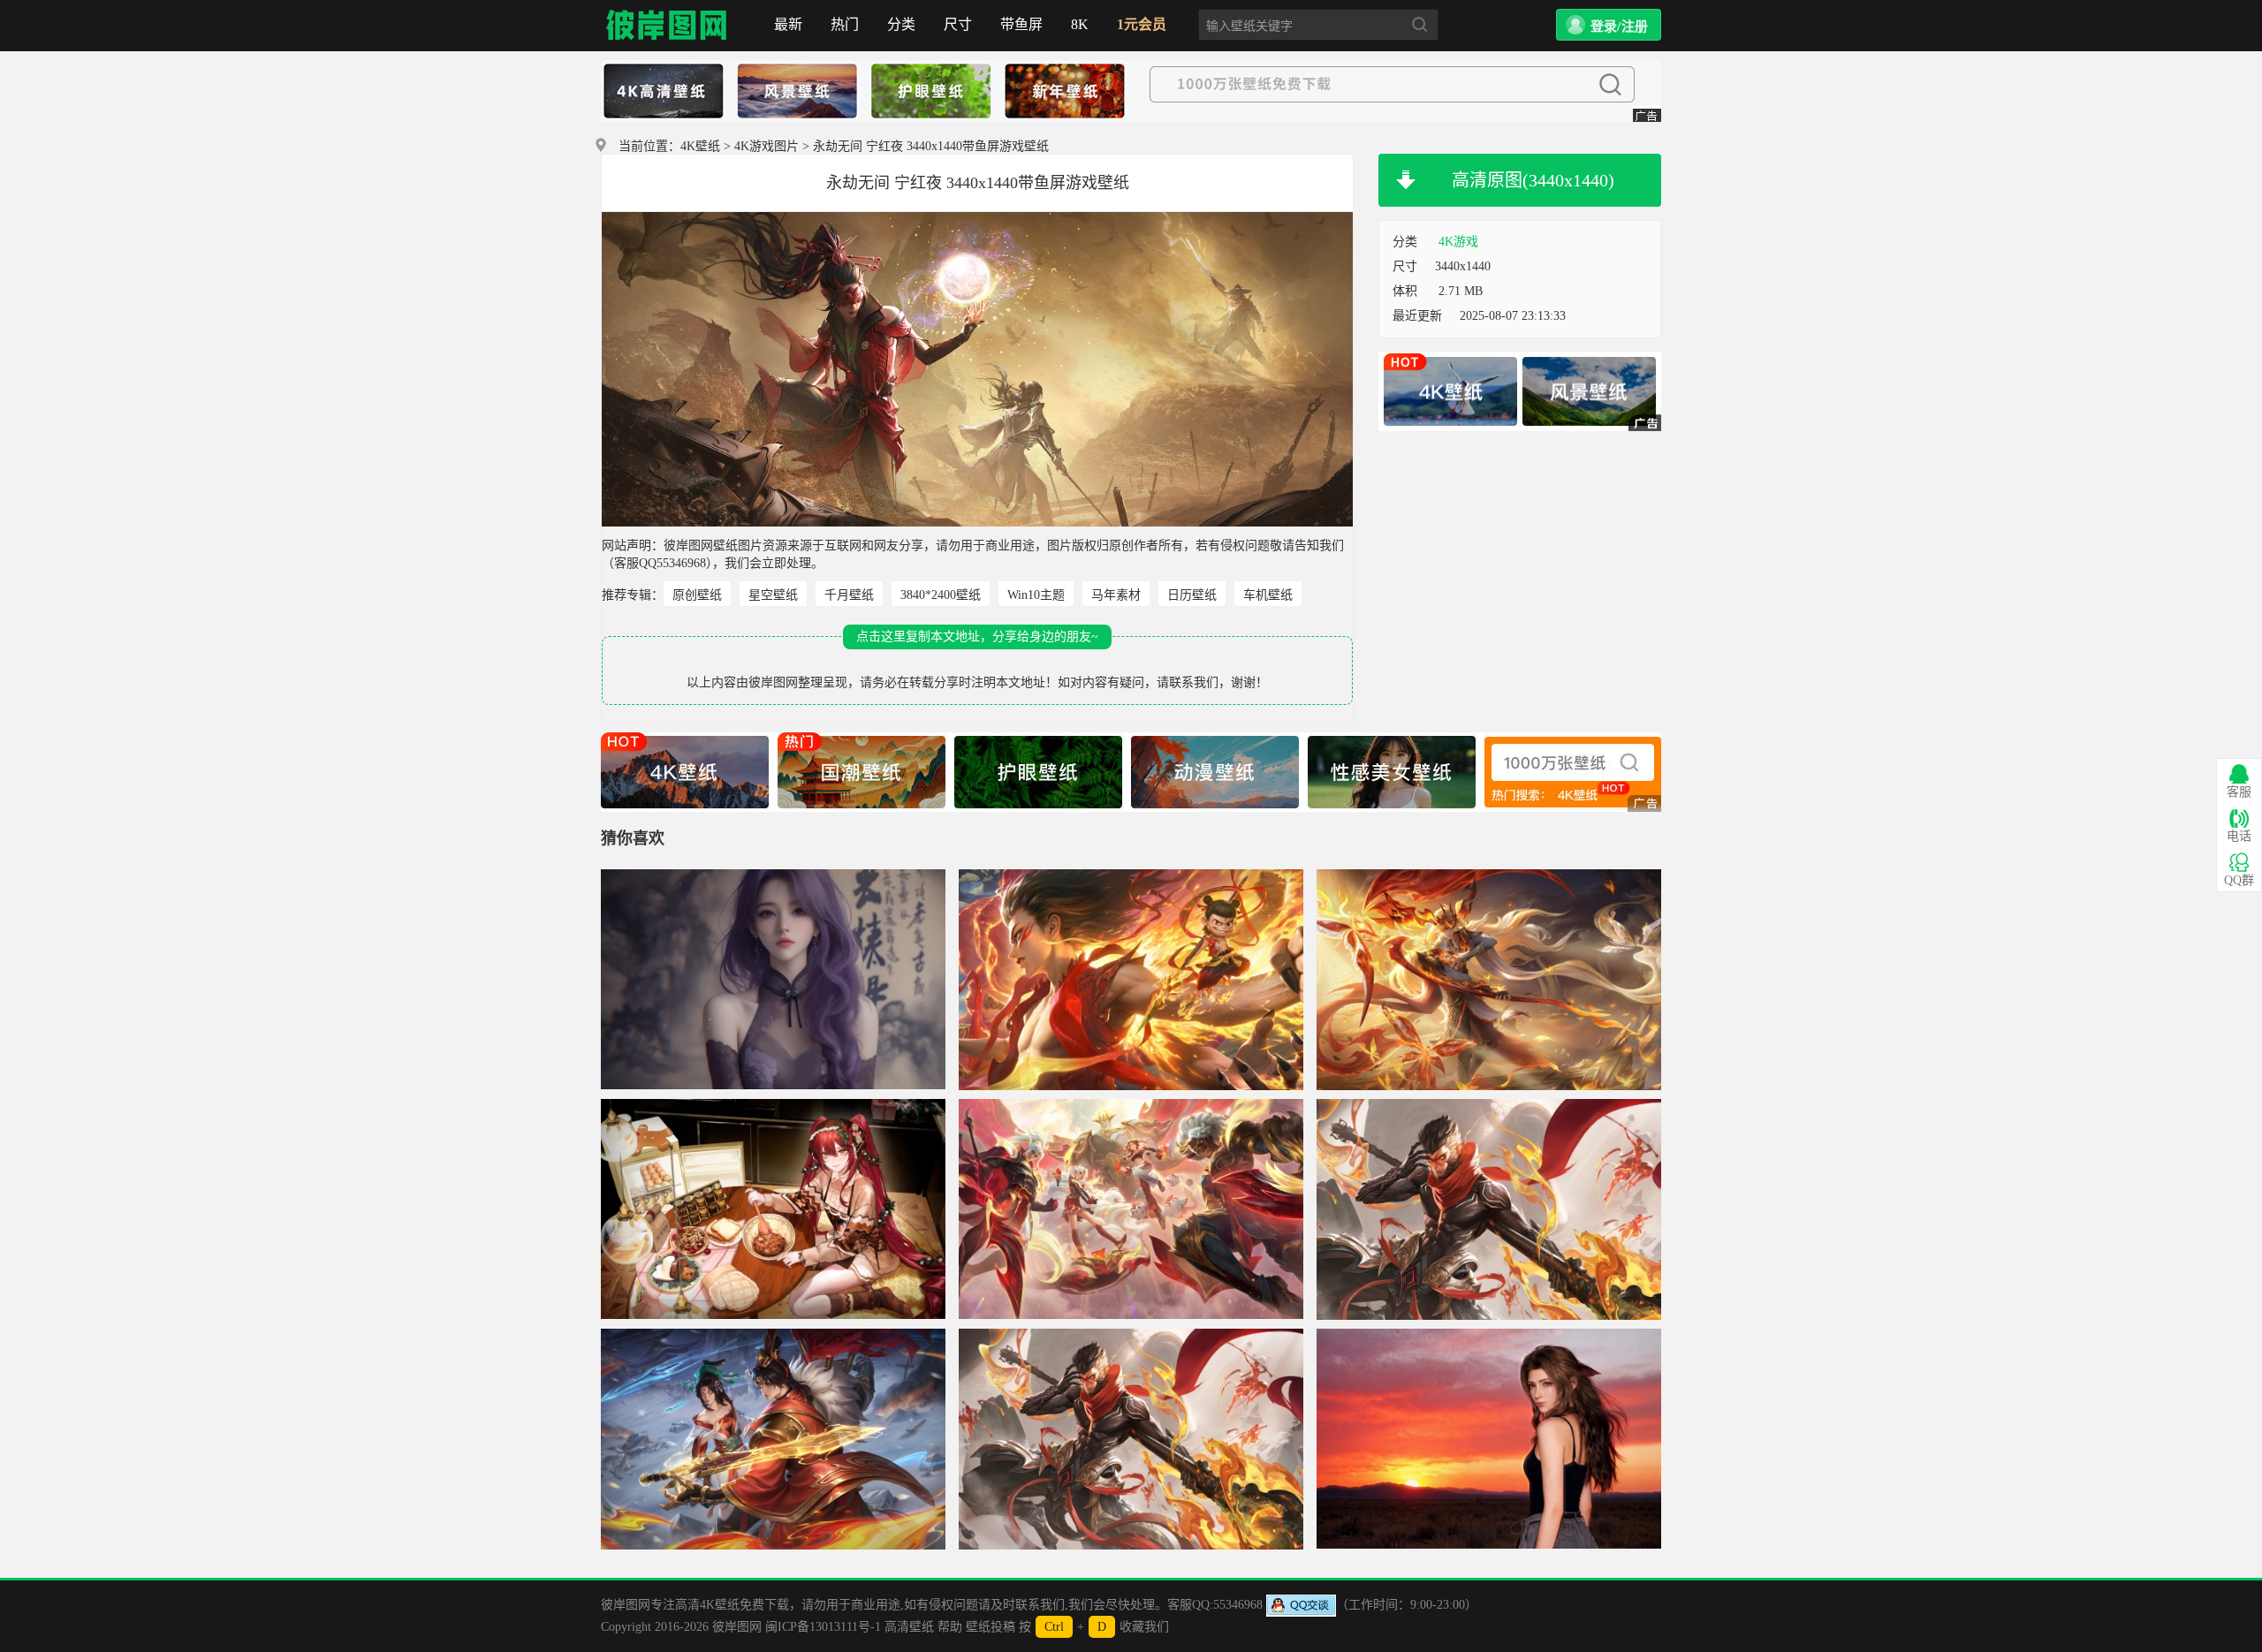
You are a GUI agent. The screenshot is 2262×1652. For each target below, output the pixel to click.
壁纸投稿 (991, 1627)
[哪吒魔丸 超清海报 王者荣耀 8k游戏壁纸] (1131, 980)
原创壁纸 (697, 595)
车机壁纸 (1268, 595)
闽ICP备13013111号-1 (823, 1627)
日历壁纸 (1192, 595)
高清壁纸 (909, 1627)
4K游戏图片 (767, 146)
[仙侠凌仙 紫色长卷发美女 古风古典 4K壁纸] (773, 980)
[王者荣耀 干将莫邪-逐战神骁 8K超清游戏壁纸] (773, 1439)
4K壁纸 (700, 146)
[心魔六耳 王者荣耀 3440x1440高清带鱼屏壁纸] (1489, 1209)
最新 (788, 24)
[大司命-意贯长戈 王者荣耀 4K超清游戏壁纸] (1489, 980)
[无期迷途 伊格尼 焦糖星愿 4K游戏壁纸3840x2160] (773, 1209)
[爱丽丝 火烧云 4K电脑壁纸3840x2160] (1489, 1439)
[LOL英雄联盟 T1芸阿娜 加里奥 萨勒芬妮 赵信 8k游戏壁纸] (1131, 1209)
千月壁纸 (849, 595)
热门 (845, 24)
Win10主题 (1036, 595)
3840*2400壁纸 (941, 595)
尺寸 (958, 24)
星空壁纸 (773, 595)
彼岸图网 (667, 26)
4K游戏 (1458, 242)
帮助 (950, 1627)
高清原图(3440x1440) (1533, 180)
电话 (2239, 836)
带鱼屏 (1021, 24)
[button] (1609, 25)
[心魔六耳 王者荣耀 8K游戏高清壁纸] (1131, 1439)
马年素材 (1116, 595)
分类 (901, 24)
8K (1080, 24)
